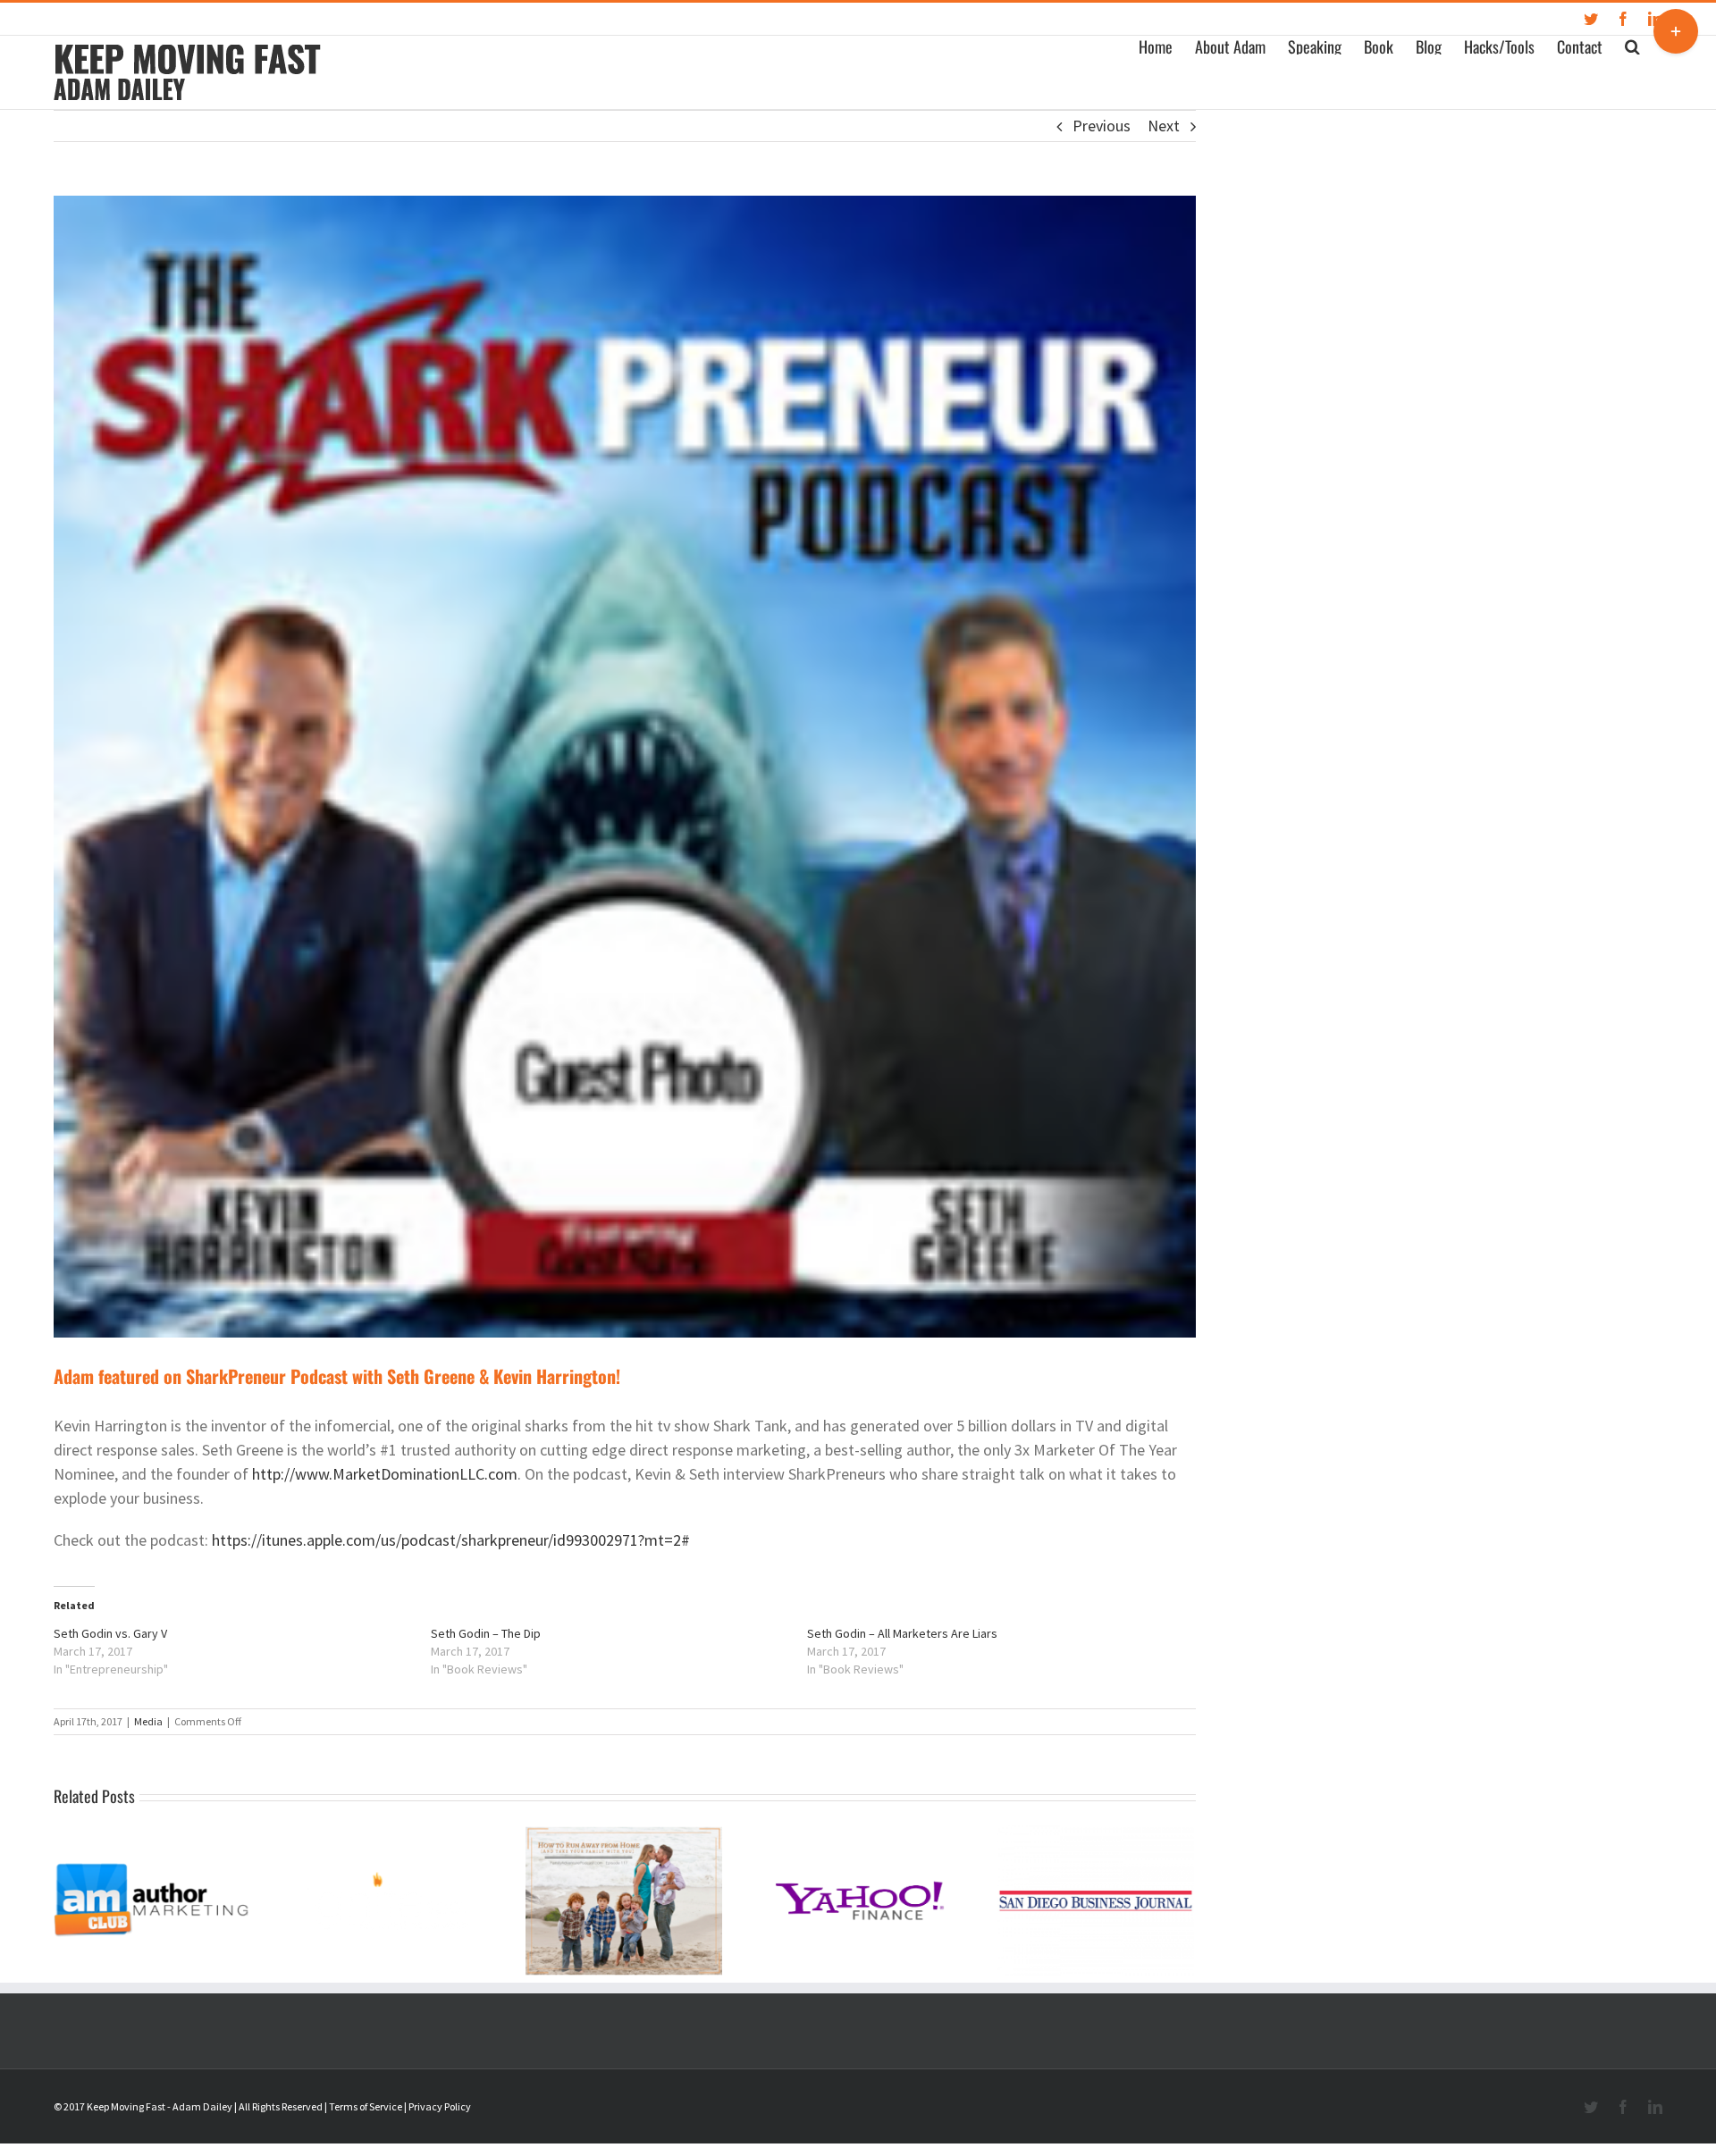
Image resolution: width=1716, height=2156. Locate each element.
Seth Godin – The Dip (486, 1633)
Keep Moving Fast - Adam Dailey (160, 2106)
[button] (1632, 45)
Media (148, 1721)
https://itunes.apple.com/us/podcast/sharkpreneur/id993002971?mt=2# (451, 1540)
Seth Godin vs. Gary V (110, 1633)
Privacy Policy (440, 2106)
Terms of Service (366, 2106)
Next (1164, 126)
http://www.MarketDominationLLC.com (385, 1474)
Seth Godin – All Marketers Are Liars (902, 1633)
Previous (1102, 126)
